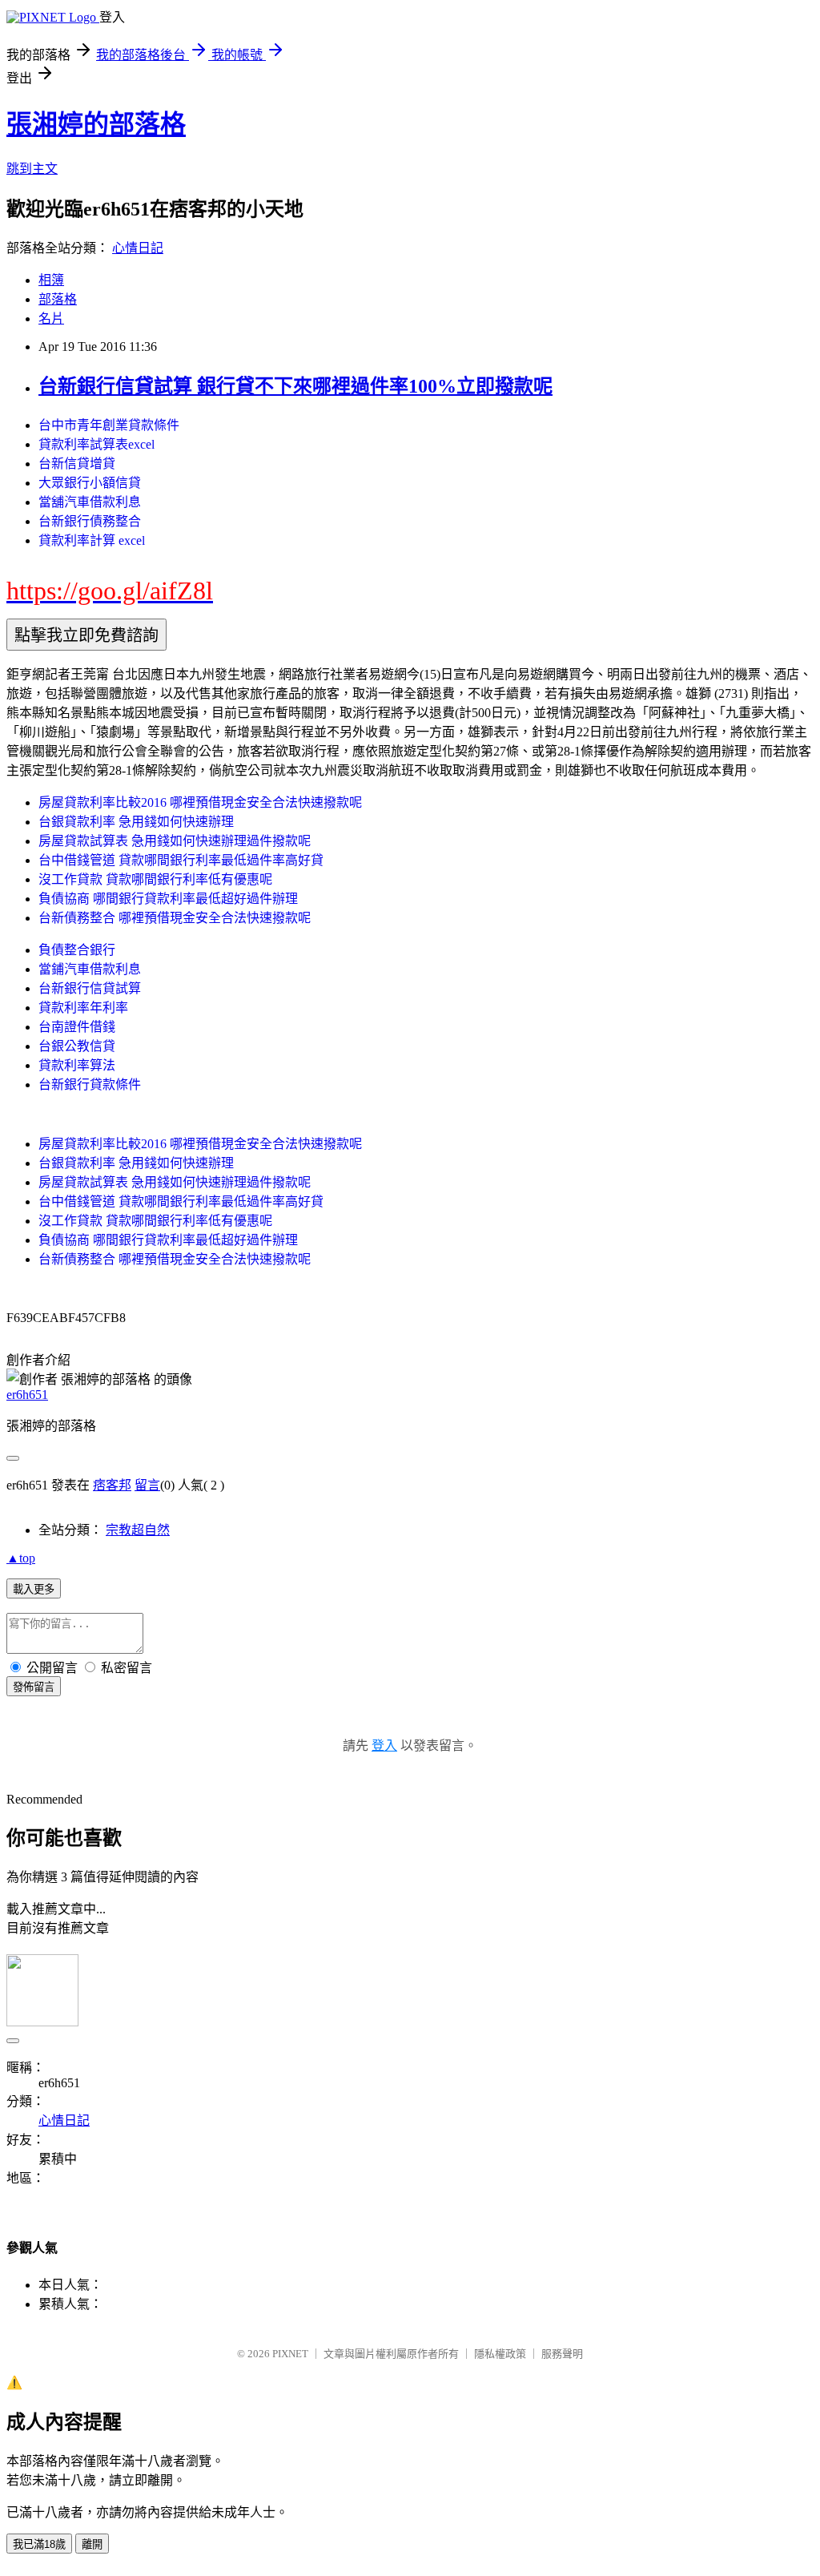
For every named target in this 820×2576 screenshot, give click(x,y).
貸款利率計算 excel (92, 540)
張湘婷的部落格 (96, 124)
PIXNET (290, 2354)
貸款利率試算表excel (96, 444)
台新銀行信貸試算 (90, 988)
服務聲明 (562, 2354)
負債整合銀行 (77, 950)
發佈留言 (34, 1687)
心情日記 (138, 248)
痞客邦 (112, 1485)
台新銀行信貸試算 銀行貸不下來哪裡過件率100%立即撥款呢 (295, 386)
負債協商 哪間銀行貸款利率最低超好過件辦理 (168, 899)
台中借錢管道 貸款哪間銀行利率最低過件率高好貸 (181, 860)
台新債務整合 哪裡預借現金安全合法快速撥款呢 (175, 918)
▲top (21, 1558)
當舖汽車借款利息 (90, 502)
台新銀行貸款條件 (90, 1084)
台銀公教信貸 (77, 1046)
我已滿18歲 (39, 2544)
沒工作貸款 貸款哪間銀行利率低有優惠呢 (155, 879)
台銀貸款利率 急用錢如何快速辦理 (136, 822)
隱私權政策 (500, 2354)
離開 (92, 2544)
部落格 (58, 299)
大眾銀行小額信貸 (90, 483)
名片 (51, 318)
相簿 (51, 280)
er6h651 (27, 1395)
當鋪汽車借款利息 (90, 969)
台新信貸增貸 (77, 464)
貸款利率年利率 (83, 1008)
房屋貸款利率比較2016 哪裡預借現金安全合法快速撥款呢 (200, 802)
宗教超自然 (138, 1530)
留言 (147, 1485)
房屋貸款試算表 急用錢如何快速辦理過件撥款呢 (175, 841)
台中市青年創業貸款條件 (109, 425)
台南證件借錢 (77, 1027)
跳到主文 (32, 169)
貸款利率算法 (77, 1065)
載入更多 (34, 1589)
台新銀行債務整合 (90, 521)
